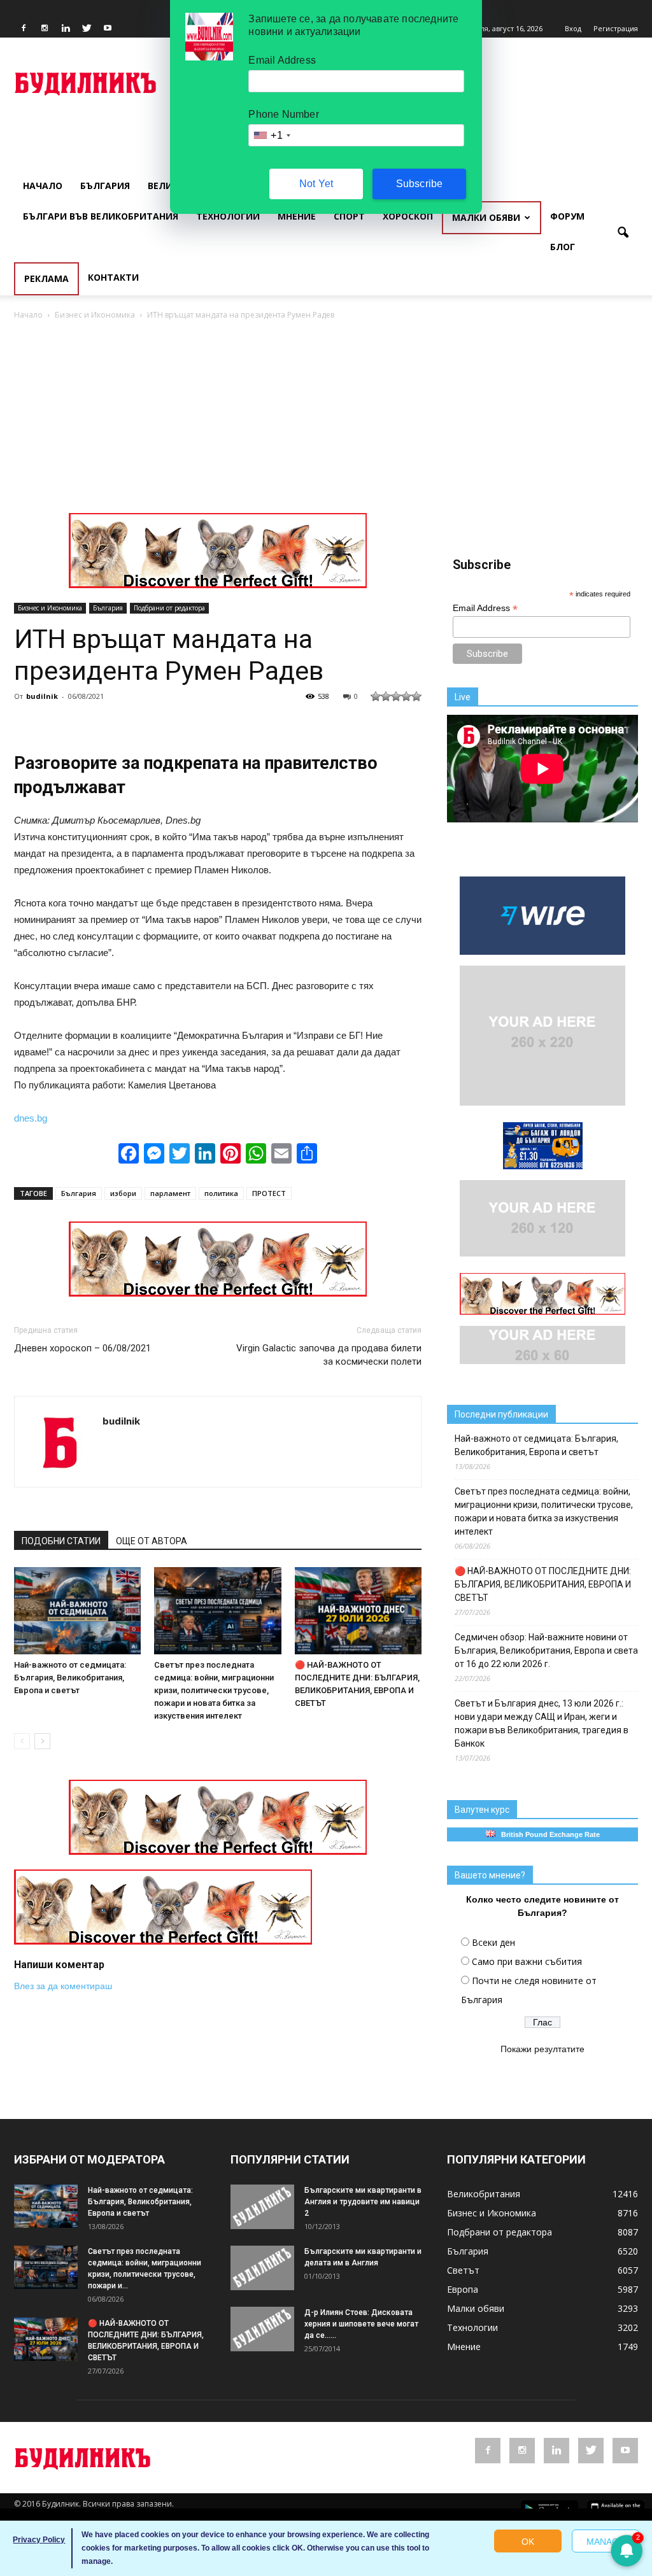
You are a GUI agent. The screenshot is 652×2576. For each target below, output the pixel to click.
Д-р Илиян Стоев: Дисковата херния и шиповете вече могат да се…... (361, 2324)
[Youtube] (108, 29)
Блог (563, 247)
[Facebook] (24, 29)
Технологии (228, 216)
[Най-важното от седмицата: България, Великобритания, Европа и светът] (77, 1611)
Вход (573, 28)
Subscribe (420, 184)
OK (528, 2542)
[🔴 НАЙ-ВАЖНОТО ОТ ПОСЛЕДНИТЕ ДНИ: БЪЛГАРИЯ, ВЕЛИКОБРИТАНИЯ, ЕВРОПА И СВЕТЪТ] (358, 1611)
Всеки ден (493, 1942)
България (105, 186)
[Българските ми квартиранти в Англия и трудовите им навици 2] (262, 2207)
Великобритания (484, 2194)
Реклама (46, 278)
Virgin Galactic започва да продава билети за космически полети (329, 1355)
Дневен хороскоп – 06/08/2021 (82, 1348)
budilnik (42, 696)
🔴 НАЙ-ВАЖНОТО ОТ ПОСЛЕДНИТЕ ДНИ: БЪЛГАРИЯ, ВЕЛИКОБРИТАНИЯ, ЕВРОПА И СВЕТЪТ (543, 1584)
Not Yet (316, 184)
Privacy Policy (39, 2540)
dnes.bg (31, 1118)
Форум (567, 216)
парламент (170, 1193)
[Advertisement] (326, 418)
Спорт (349, 216)
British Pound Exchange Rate (548, 1834)
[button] (623, 233)
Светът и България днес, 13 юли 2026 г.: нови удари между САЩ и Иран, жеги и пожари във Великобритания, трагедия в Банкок (542, 1723)
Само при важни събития (527, 1961)
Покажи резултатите (542, 2049)
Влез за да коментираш (63, 1986)
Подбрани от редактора (169, 608)
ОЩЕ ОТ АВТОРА (152, 1541)
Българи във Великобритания (101, 216)
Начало (43, 186)
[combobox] (271, 135)
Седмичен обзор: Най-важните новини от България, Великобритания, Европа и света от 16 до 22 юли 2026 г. (546, 1650)
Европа (463, 2289)
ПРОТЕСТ (269, 1193)
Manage (606, 2542)
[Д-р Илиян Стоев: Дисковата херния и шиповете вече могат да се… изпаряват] (262, 2329)
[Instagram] (45, 29)
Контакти (113, 277)
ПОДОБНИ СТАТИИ (61, 1541)
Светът (463, 2270)
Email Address (485, 608)
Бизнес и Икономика (50, 608)
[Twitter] (87, 29)
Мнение (297, 216)
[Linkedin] (66, 29)
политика (221, 1193)
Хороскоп (408, 216)
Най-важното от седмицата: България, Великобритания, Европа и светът (70, 1678)
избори (123, 1193)
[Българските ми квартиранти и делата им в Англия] (262, 2268)
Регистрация (616, 28)
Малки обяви (486, 217)
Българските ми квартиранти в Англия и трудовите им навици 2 (363, 2202)
